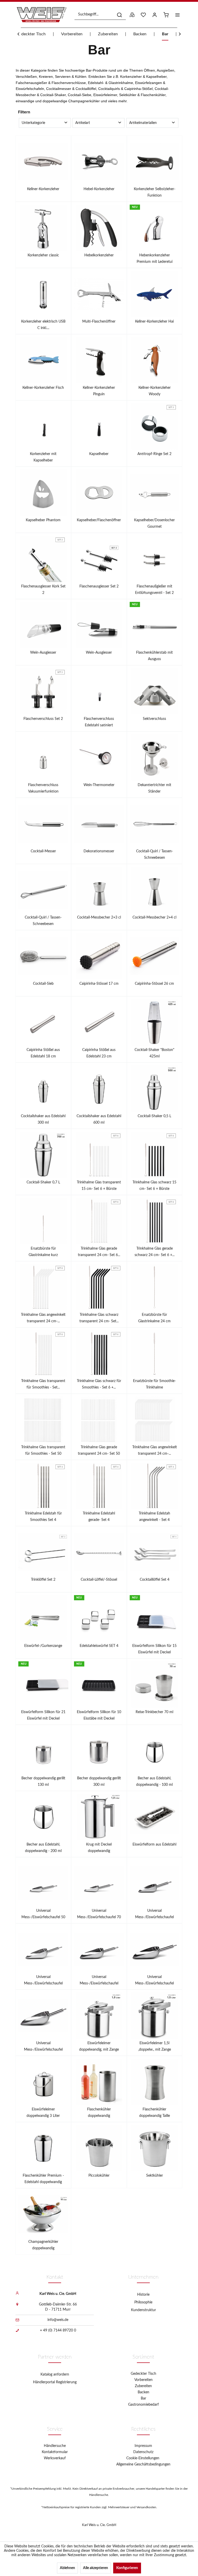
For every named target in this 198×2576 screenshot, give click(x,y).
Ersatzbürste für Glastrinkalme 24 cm (154, 1318)
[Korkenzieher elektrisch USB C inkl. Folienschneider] (43, 294)
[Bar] (99, 50)
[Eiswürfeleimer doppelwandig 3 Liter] (43, 2082)
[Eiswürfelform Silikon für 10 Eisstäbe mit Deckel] (99, 1685)
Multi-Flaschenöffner (99, 322)
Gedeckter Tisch (143, 2374)
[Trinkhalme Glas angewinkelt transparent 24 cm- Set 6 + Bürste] (43, 1287)
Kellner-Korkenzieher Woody (155, 391)
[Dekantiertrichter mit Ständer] (155, 757)
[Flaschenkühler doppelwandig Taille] (155, 2082)
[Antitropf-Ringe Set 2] (155, 426)
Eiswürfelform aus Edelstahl (154, 1845)
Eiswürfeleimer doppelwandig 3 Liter (43, 2113)
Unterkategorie (33, 123)
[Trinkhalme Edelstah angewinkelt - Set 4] (155, 1486)
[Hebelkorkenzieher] (99, 228)
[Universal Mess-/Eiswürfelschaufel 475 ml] (43, 2016)
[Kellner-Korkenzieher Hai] (155, 294)
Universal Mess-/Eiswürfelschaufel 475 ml (43, 2047)
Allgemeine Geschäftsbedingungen (143, 2464)
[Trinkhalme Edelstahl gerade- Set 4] (99, 1486)
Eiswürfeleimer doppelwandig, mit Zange (99, 2046)
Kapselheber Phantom (43, 520)
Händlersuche (55, 2446)
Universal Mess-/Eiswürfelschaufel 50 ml (43, 1915)
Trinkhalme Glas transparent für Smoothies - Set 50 (43, 1450)
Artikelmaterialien (143, 123)
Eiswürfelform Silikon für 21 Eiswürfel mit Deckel (43, 1715)
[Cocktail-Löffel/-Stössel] (99, 1552)
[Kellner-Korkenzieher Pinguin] (99, 360)
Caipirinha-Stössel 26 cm (154, 984)
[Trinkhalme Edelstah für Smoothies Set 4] (43, 1486)
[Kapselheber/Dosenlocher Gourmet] (155, 493)
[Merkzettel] (143, 15)
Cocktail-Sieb (43, 984)
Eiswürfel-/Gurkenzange (43, 1646)
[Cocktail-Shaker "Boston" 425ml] (155, 1022)
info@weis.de (58, 2320)
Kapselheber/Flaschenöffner (99, 520)
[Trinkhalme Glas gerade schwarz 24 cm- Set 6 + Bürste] (155, 1221)
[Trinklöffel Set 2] (43, 1552)
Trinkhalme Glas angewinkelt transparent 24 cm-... (43, 1318)
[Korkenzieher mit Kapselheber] (43, 426)
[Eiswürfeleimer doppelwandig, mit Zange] (99, 2016)
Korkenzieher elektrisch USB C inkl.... (43, 325)
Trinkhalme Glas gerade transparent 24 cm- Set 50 (99, 1450)
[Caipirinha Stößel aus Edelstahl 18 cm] (43, 1022)
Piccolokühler (99, 2176)
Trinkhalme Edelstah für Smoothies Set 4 (43, 1517)
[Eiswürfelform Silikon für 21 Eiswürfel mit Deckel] (43, 1685)
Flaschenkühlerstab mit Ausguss (154, 656)
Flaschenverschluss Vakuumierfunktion (43, 788)
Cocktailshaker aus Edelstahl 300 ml (43, 1119)
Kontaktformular (55, 2452)
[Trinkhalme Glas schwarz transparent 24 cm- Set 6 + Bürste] (99, 1287)
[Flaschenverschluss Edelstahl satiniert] (99, 691)
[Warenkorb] (166, 15)
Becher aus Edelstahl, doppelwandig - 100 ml (154, 1782)
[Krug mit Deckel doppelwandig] (99, 1817)
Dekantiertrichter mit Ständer (154, 788)
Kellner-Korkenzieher (43, 189)
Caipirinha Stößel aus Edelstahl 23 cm (99, 1053)
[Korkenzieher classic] (43, 228)
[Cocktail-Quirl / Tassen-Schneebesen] (155, 824)
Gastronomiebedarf (143, 2405)
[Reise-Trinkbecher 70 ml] (155, 1685)
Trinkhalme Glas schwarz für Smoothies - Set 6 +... (99, 1384)
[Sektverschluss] (155, 691)
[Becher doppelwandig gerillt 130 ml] (43, 1751)
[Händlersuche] (132, 15)
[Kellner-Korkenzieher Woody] (155, 360)
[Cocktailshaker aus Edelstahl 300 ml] (43, 1089)
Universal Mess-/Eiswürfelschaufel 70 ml (99, 1915)
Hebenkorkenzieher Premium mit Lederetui (155, 259)
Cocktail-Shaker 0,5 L (154, 1116)
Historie (143, 2295)
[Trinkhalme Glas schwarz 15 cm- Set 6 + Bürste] (155, 1155)
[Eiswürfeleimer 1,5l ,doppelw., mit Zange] (155, 2016)
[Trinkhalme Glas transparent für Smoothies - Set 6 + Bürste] (43, 1353)
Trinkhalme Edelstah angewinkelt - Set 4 (154, 1517)
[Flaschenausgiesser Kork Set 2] (43, 559)
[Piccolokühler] (99, 2148)
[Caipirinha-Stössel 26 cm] (155, 956)
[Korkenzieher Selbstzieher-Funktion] (155, 162)
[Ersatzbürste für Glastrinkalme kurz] (43, 1221)
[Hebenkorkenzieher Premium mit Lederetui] (155, 228)
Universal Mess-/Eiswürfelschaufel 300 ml (99, 1981)
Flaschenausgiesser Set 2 (99, 586)
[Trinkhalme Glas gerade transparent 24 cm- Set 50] (99, 1420)
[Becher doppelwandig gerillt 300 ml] (99, 1751)
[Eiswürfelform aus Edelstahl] (155, 1817)
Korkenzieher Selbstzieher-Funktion (155, 192)
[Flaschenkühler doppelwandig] (99, 2082)
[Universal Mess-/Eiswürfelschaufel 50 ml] (43, 1883)
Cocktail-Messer (43, 851)
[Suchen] (119, 15)
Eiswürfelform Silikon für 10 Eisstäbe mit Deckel (99, 1715)
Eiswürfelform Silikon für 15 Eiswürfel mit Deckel (154, 1649)
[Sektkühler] (155, 2148)
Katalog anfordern (55, 2375)
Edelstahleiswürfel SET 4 (99, 1646)
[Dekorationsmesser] (99, 824)
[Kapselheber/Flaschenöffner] (99, 493)
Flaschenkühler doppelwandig (99, 2113)
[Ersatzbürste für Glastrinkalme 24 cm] (155, 1287)
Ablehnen (67, 2568)
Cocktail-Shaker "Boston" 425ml (154, 1053)
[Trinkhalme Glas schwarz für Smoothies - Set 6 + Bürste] (99, 1353)
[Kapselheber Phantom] (43, 493)
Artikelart (83, 123)
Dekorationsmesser (99, 851)
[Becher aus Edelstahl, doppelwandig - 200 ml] (43, 1817)
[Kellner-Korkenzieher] (43, 162)
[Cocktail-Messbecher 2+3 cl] (99, 890)
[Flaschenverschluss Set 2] (43, 691)
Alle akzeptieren (96, 2568)
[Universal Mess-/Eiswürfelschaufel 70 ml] (99, 1883)
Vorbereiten (143, 2380)
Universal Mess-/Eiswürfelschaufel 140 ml (154, 1915)
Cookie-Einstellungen (143, 2458)
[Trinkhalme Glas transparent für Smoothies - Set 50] (43, 1420)
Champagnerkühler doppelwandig (43, 2245)
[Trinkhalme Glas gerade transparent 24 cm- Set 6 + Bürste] (99, 1221)
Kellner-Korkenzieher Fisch (43, 388)
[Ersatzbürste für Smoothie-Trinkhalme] (155, 1353)
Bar (143, 2398)
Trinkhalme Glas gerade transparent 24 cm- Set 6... (99, 1252)
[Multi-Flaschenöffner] (99, 294)
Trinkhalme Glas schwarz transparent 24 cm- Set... (99, 1318)
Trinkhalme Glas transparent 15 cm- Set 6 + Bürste (99, 1186)
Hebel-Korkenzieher (99, 189)
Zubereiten (143, 2386)
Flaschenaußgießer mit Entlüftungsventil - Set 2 (154, 590)
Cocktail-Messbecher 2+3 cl (99, 917)
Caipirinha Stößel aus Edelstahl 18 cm (43, 1053)
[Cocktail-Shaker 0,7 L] (43, 1155)
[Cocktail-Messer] (43, 824)
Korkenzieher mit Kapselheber (43, 457)
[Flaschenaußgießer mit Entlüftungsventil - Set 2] (155, 559)
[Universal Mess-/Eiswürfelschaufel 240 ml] (43, 1949)
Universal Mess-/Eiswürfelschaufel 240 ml (43, 1981)
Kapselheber (99, 454)
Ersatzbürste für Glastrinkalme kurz (43, 1252)
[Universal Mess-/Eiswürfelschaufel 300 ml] (99, 1949)
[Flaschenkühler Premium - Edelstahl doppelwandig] (43, 2148)
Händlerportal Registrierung (55, 2382)
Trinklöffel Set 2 (43, 1580)
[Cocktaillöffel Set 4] (155, 1552)
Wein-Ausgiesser (43, 653)
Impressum (143, 2446)
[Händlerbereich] (155, 15)
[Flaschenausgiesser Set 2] (99, 559)
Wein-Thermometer (99, 785)
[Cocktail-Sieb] (43, 956)
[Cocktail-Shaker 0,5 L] (155, 1089)
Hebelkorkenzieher (99, 255)
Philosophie (143, 2302)
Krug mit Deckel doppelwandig (99, 1848)
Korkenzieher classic (43, 255)
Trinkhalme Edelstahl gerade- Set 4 (99, 1517)
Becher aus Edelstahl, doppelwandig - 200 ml (43, 1848)
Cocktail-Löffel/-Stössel (99, 1580)
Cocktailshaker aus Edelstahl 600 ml (99, 1119)
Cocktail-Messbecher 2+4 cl (154, 917)
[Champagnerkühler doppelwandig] (43, 2214)
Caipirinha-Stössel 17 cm (99, 984)
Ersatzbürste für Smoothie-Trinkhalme (154, 1384)
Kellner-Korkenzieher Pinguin (99, 391)
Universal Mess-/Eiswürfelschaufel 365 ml (154, 1981)
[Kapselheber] (99, 426)
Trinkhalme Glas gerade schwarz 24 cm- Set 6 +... (155, 1252)
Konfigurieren (127, 2568)
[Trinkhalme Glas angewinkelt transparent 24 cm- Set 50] (155, 1420)
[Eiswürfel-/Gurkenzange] (43, 1618)
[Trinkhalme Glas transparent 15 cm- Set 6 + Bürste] (99, 1155)
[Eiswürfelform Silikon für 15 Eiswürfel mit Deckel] (155, 1618)
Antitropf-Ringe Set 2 (154, 454)
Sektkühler (155, 2176)
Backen (143, 2392)
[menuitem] (100, 15)
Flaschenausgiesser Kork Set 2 (43, 590)
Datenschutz (143, 2452)
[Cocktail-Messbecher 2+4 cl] (155, 890)
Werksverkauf (55, 2458)
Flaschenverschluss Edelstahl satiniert (99, 722)
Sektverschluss (154, 719)
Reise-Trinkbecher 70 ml (154, 1712)
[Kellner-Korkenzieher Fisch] (43, 360)
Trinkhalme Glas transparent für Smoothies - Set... (43, 1384)
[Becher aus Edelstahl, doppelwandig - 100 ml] (155, 1751)
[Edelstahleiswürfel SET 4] (99, 1618)
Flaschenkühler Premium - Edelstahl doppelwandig (43, 2179)
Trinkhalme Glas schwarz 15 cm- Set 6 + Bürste (154, 1186)
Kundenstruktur (143, 2310)
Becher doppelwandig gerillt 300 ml (99, 1782)
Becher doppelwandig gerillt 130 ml (43, 1782)
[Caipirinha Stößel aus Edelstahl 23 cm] (99, 1022)
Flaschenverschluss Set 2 (43, 719)
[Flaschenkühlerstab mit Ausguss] (155, 625)
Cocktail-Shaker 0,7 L (43, 1182)
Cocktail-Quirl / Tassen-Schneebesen (155, 855)
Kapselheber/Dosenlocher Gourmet (154, 523)
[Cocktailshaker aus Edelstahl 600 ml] (99, 1089)
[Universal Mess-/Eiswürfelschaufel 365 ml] (155, 1949)
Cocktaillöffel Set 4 (155, 1580)
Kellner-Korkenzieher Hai (154, 322)
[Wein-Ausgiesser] (43, 625)
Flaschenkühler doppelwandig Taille (155, 2113)
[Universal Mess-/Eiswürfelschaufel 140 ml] (155, 1883)
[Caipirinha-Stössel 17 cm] (99, 956)
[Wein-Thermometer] (99, 757)
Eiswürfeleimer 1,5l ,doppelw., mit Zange (155, 2046)
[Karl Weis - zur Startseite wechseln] (42, 15)
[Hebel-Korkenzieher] (99, 162)
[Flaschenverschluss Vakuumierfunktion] (43, 757)
